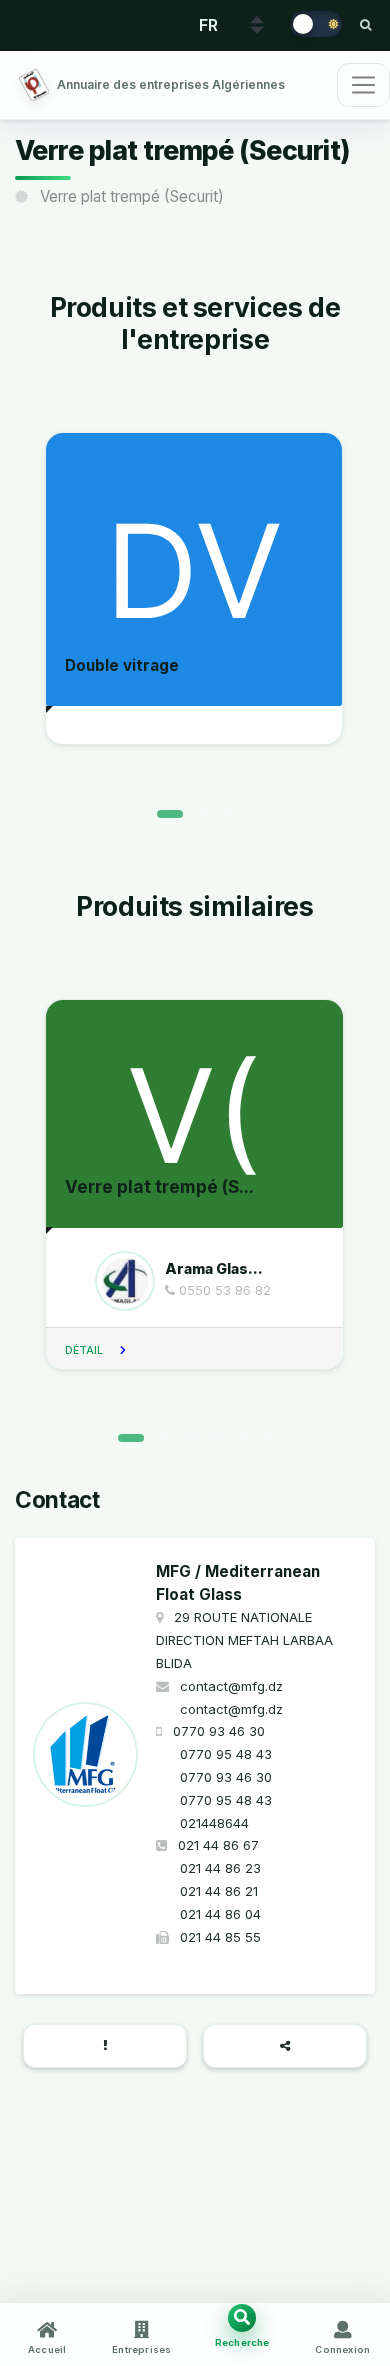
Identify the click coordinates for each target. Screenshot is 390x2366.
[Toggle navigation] (363, 85)
